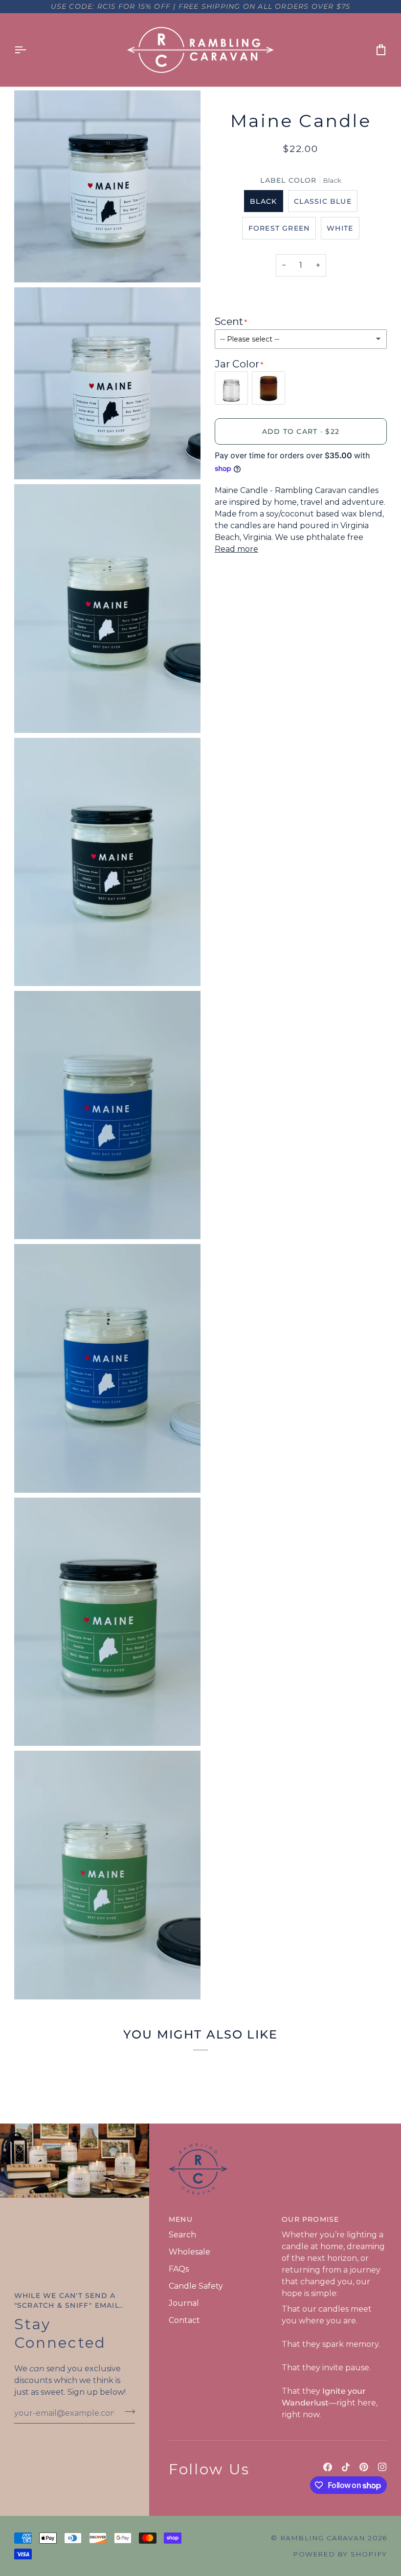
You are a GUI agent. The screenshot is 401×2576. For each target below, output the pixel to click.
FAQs (179, 2269)
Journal (184, 2303)
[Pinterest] (364, 2467)
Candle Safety (196, 2286)
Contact (184, 2320)
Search (182, 2235)
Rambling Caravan (323, 2538)
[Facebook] (328, 2467)
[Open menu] (29, 50)
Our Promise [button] (310, 2219)
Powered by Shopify (340, 2554)
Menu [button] (181, 2219)
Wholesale (189, 2252)
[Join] (127, 2412)
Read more (236, 549)
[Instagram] (382, 2467)
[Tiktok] (346, 2467)
